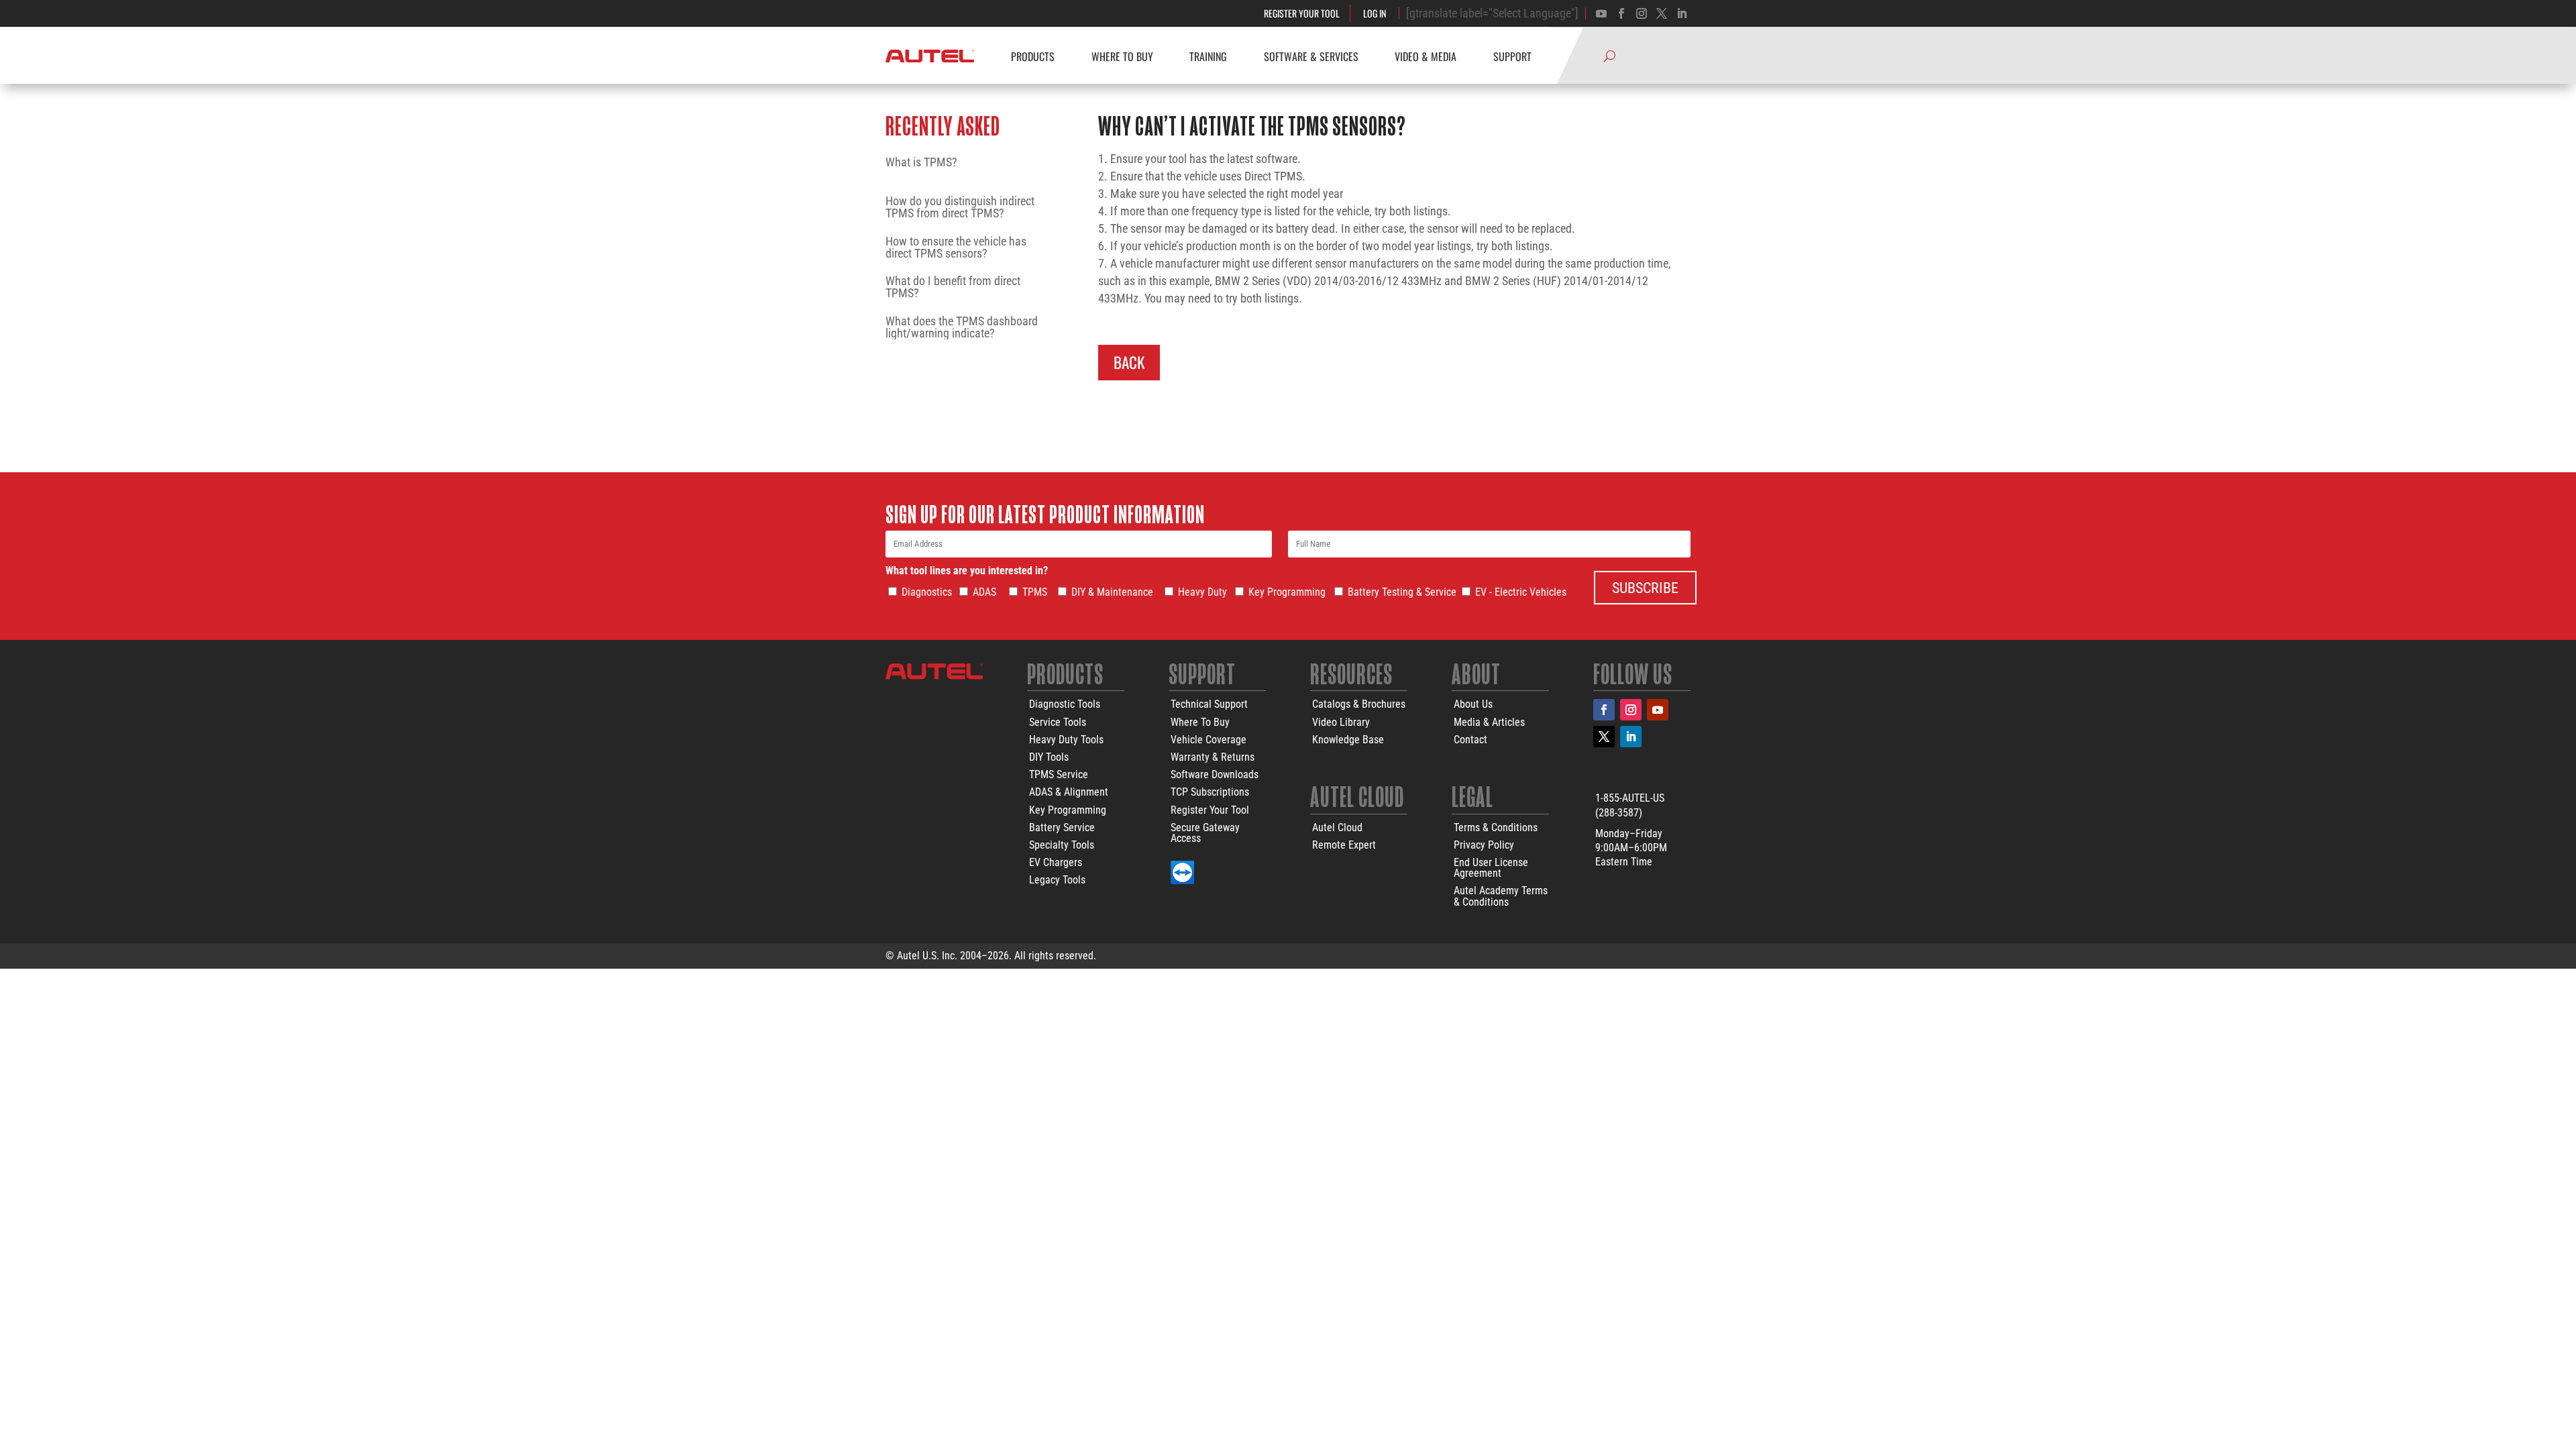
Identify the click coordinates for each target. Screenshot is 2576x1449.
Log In (1375, 13)
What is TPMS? (921, 163)
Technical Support (1209, 704)
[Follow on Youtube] (1601, 13)
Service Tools (1058, 722)
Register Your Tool (1302, 13)
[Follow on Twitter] (1662, 13)
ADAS (984, 592)
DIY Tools (1049, 757)
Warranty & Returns (1213, 757)
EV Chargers (1056, 862)
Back (1129, 362)
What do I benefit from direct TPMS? (953, 287)
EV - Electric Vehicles (1521, 592)
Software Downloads (1215, 774)
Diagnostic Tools (1065, 704)
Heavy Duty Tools (1066, 740)
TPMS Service (1059, 774)
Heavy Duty (1202, 592)
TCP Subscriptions (1210, 792)
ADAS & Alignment (1069, 792)
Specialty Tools (1062, 845)
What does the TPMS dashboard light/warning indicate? (962, 327)
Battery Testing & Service (1402, 592)
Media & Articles (1489, 722)
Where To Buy (1200, 722)
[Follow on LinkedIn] (1631, 737)
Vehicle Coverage (1209, 740)
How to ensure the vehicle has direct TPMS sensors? (956, 248)
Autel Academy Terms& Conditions (1501, 896)
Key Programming (1287, 592)
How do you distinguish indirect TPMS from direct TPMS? (960, 207)
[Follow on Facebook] (1621, 13)
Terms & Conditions (1496, 827)
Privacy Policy (1484, 845)
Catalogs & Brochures (1359, 704)
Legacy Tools (1057, 880)
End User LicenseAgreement (1491, 868)
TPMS (1035, 592)
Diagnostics (927, 592)
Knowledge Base (1348, 740)
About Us (1473, 704)
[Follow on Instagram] (1642, 13)
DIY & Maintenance (1112, 592)
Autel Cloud (1337, 827)
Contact (1470, 740)
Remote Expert (1344, 845)
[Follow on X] (1604, 737)
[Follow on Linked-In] (1682, 13)
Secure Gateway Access (1205, 833)
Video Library (1341, 722)
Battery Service (1062, 827)
